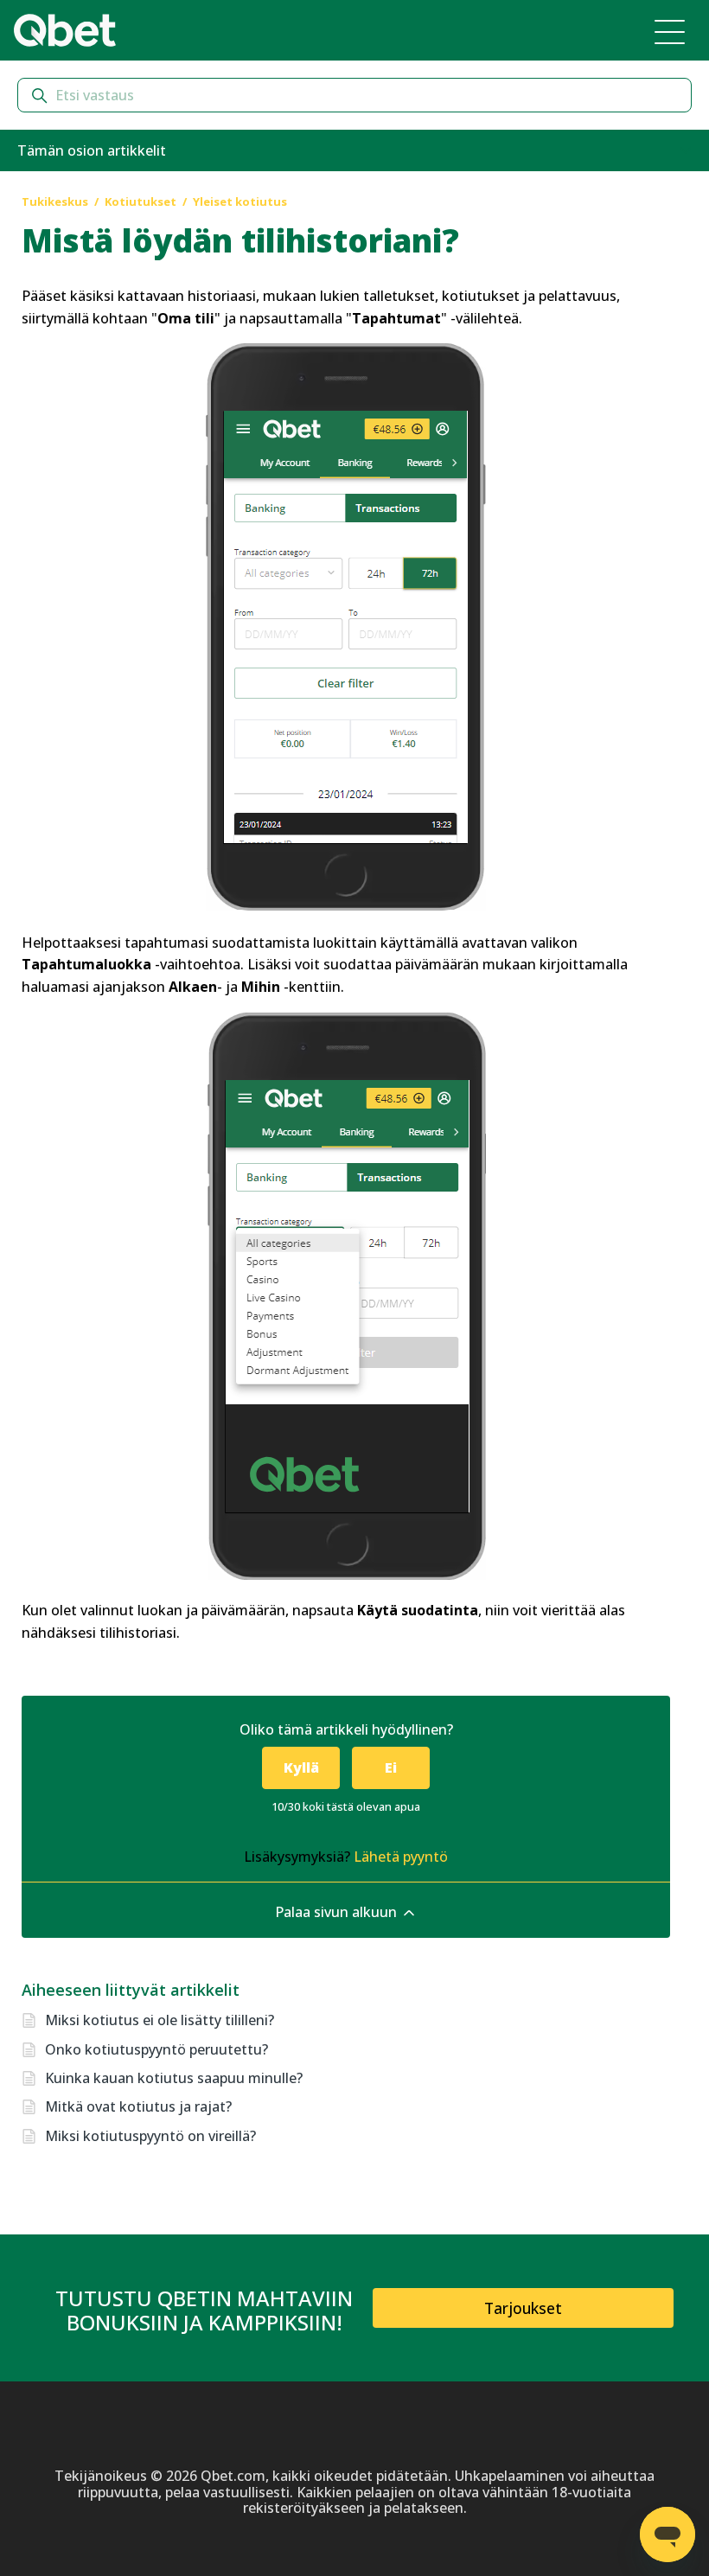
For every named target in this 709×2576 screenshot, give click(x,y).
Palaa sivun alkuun (338, 1912)
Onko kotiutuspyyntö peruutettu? (156, 2049)
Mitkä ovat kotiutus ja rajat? (138, 2106)
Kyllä (301, 1767)
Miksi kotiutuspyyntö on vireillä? (150, 2136)
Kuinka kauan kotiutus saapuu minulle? (174, 2078)
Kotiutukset (141, 201)
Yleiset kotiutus (240, 201)
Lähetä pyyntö (401, 1857)
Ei (391, 1767)
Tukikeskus (55, 201)
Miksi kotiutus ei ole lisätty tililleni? (160, 2020)
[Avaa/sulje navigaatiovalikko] (670, 31)
